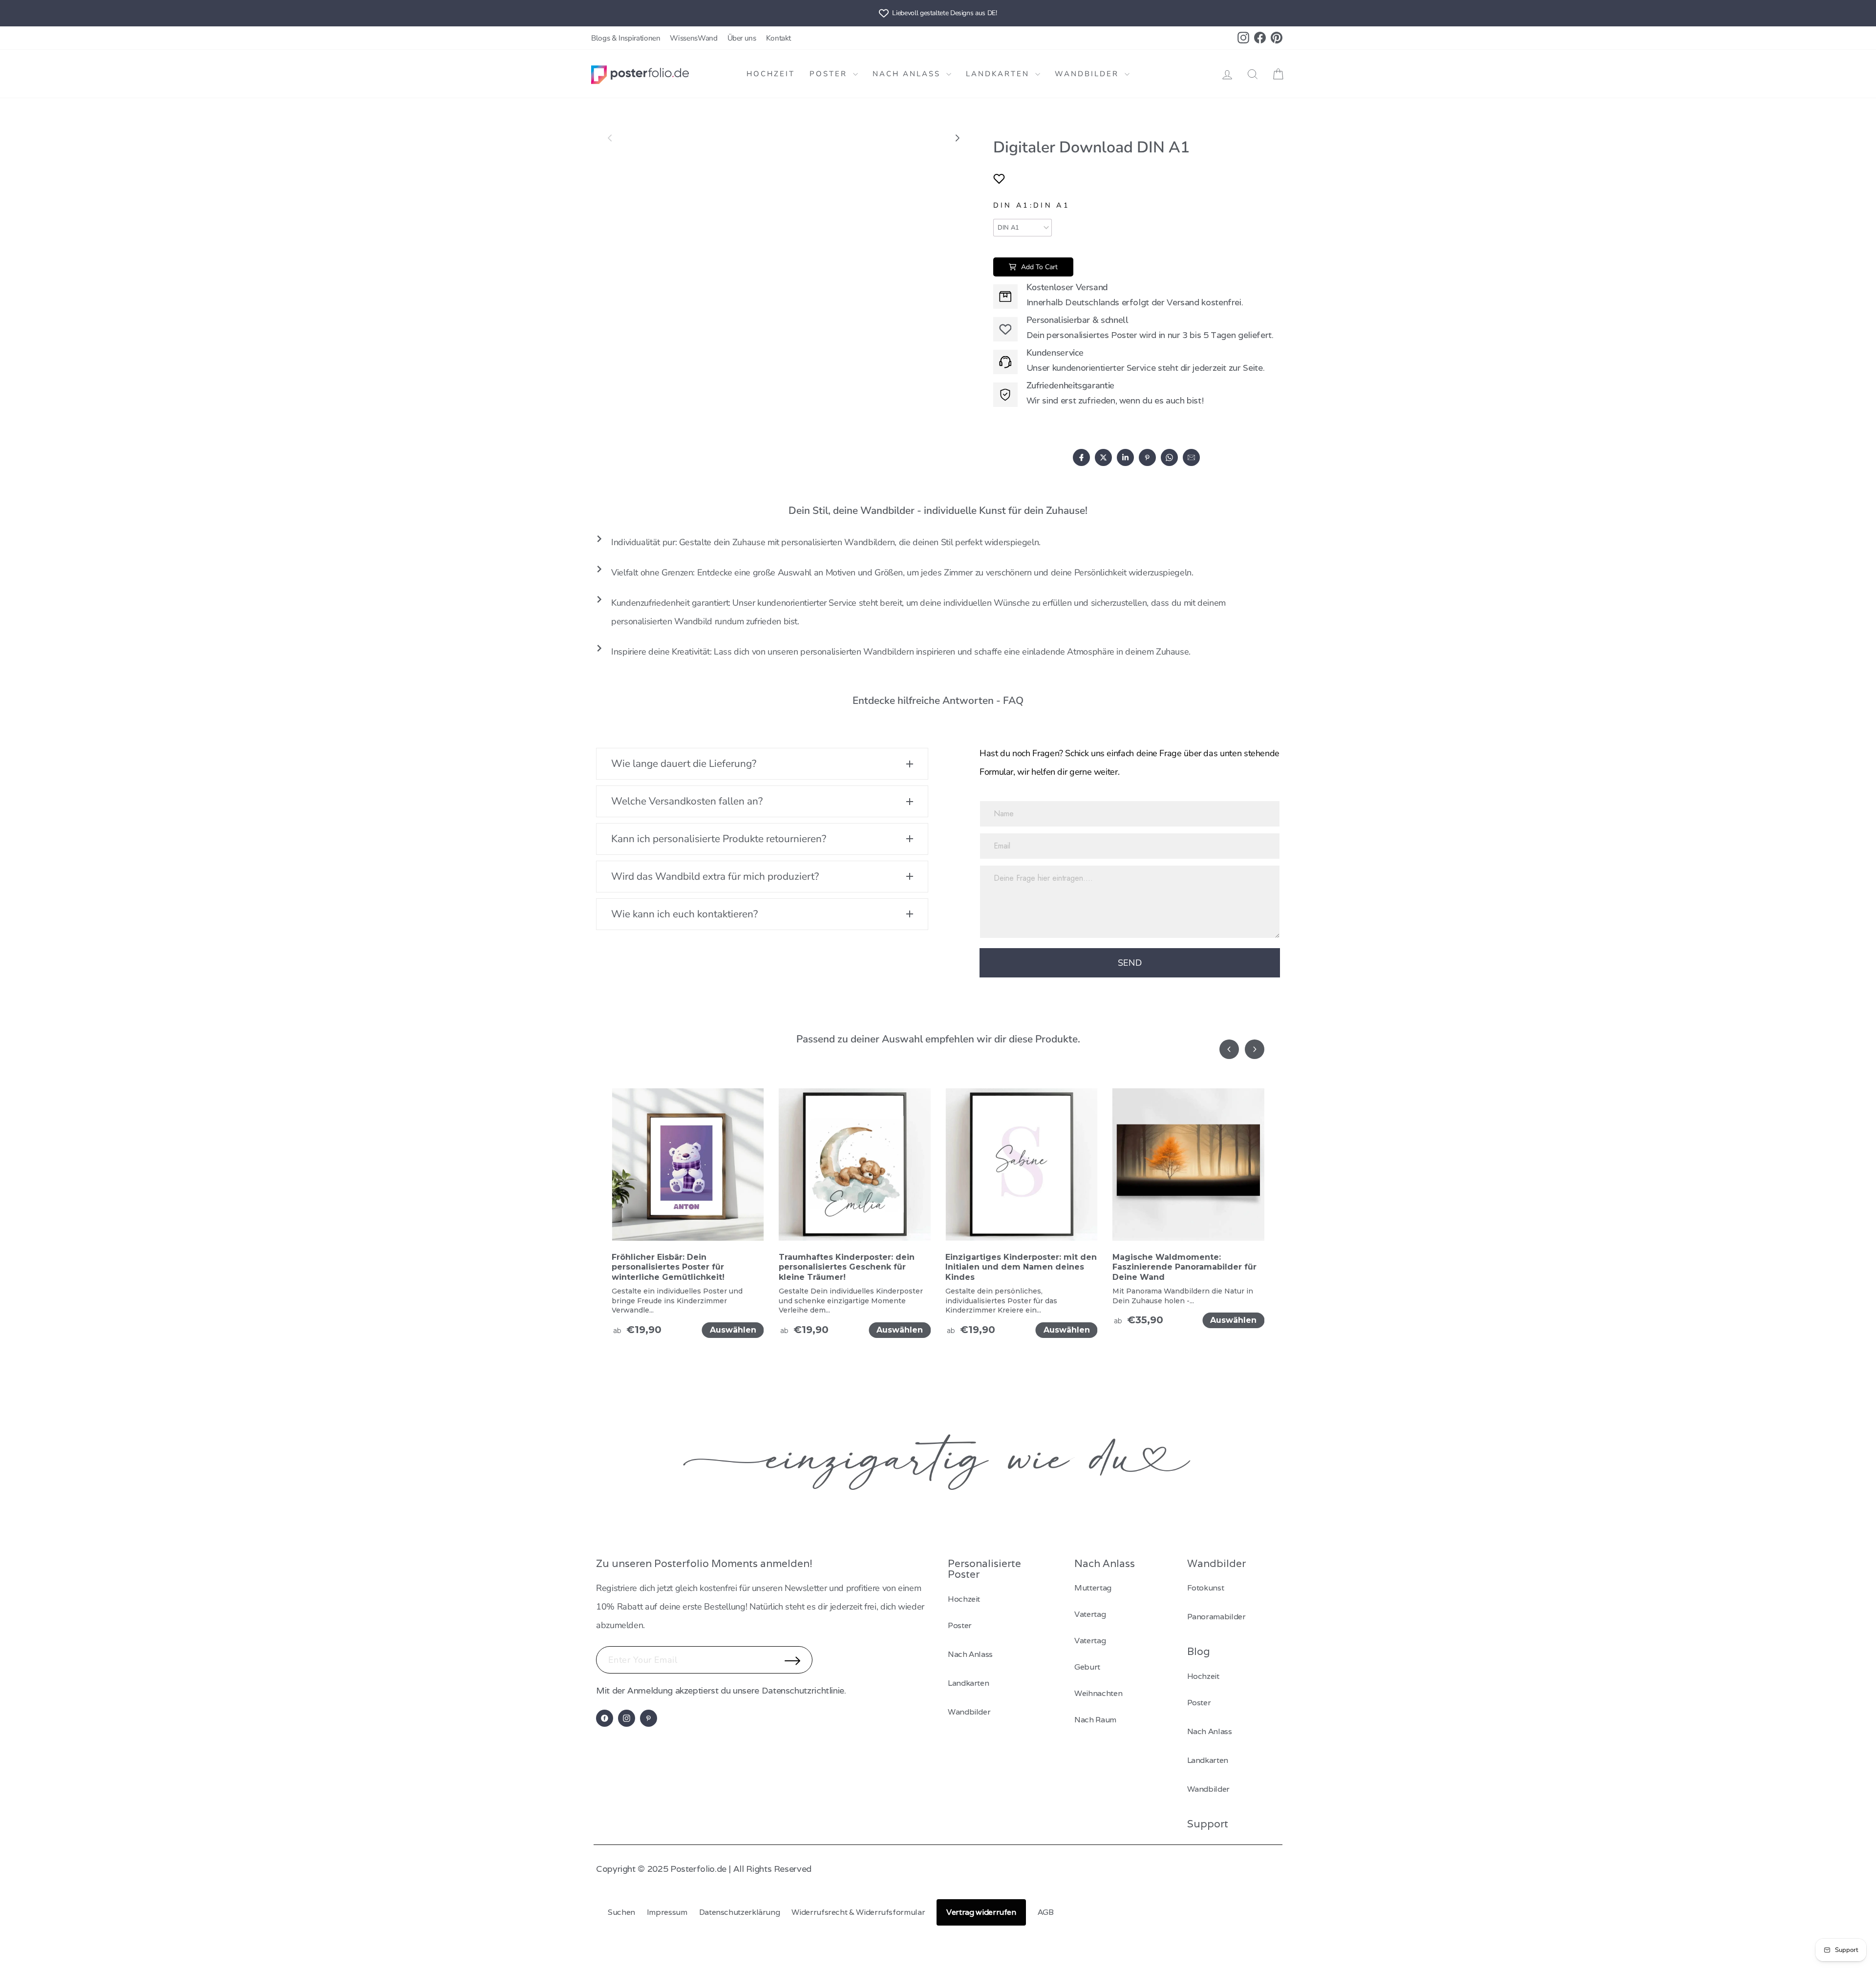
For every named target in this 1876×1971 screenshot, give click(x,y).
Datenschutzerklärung (740, 1912)
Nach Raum (1095, 1720)
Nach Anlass (908, 74)
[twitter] (1103, 457)
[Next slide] (957, 138)
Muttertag (1093, 1588)
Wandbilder (1088, 74)
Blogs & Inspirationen (626, 38)
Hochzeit (771, 74)
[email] (1191, 457)
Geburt (1087, 1667)
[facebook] (1081, 457)
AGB (1046, 1912)
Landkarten (999, 74)
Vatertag (1090, 1614)
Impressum (667, 1912)
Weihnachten (1098, 1693)
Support (1208, 1824)
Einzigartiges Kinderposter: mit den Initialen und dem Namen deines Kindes (1021, 1267)
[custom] (605, 1718)
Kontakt (778, 38)
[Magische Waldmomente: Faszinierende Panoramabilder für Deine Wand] (1189, 1170)
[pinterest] (1147, 457)
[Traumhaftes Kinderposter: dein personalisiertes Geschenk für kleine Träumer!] (855, 1170)
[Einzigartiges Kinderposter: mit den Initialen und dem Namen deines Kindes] (1022, 1170)
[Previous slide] (610, 138)
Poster (830, 74)
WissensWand (693, 38)
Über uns (742, 38)
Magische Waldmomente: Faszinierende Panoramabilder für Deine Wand (1184, 1267)
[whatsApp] (1169, 457)
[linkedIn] (1125, 457)
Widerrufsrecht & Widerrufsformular (858, 1912)
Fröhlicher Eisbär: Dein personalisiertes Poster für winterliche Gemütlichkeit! (668, 1267)
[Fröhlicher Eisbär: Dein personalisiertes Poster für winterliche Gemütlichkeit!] (688, 1170)
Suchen (621, 1912)
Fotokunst (1206, 1588)
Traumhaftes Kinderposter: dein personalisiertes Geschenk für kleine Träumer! (847, 1267)
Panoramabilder (1216, 1617)
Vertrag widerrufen (981, 1912)
